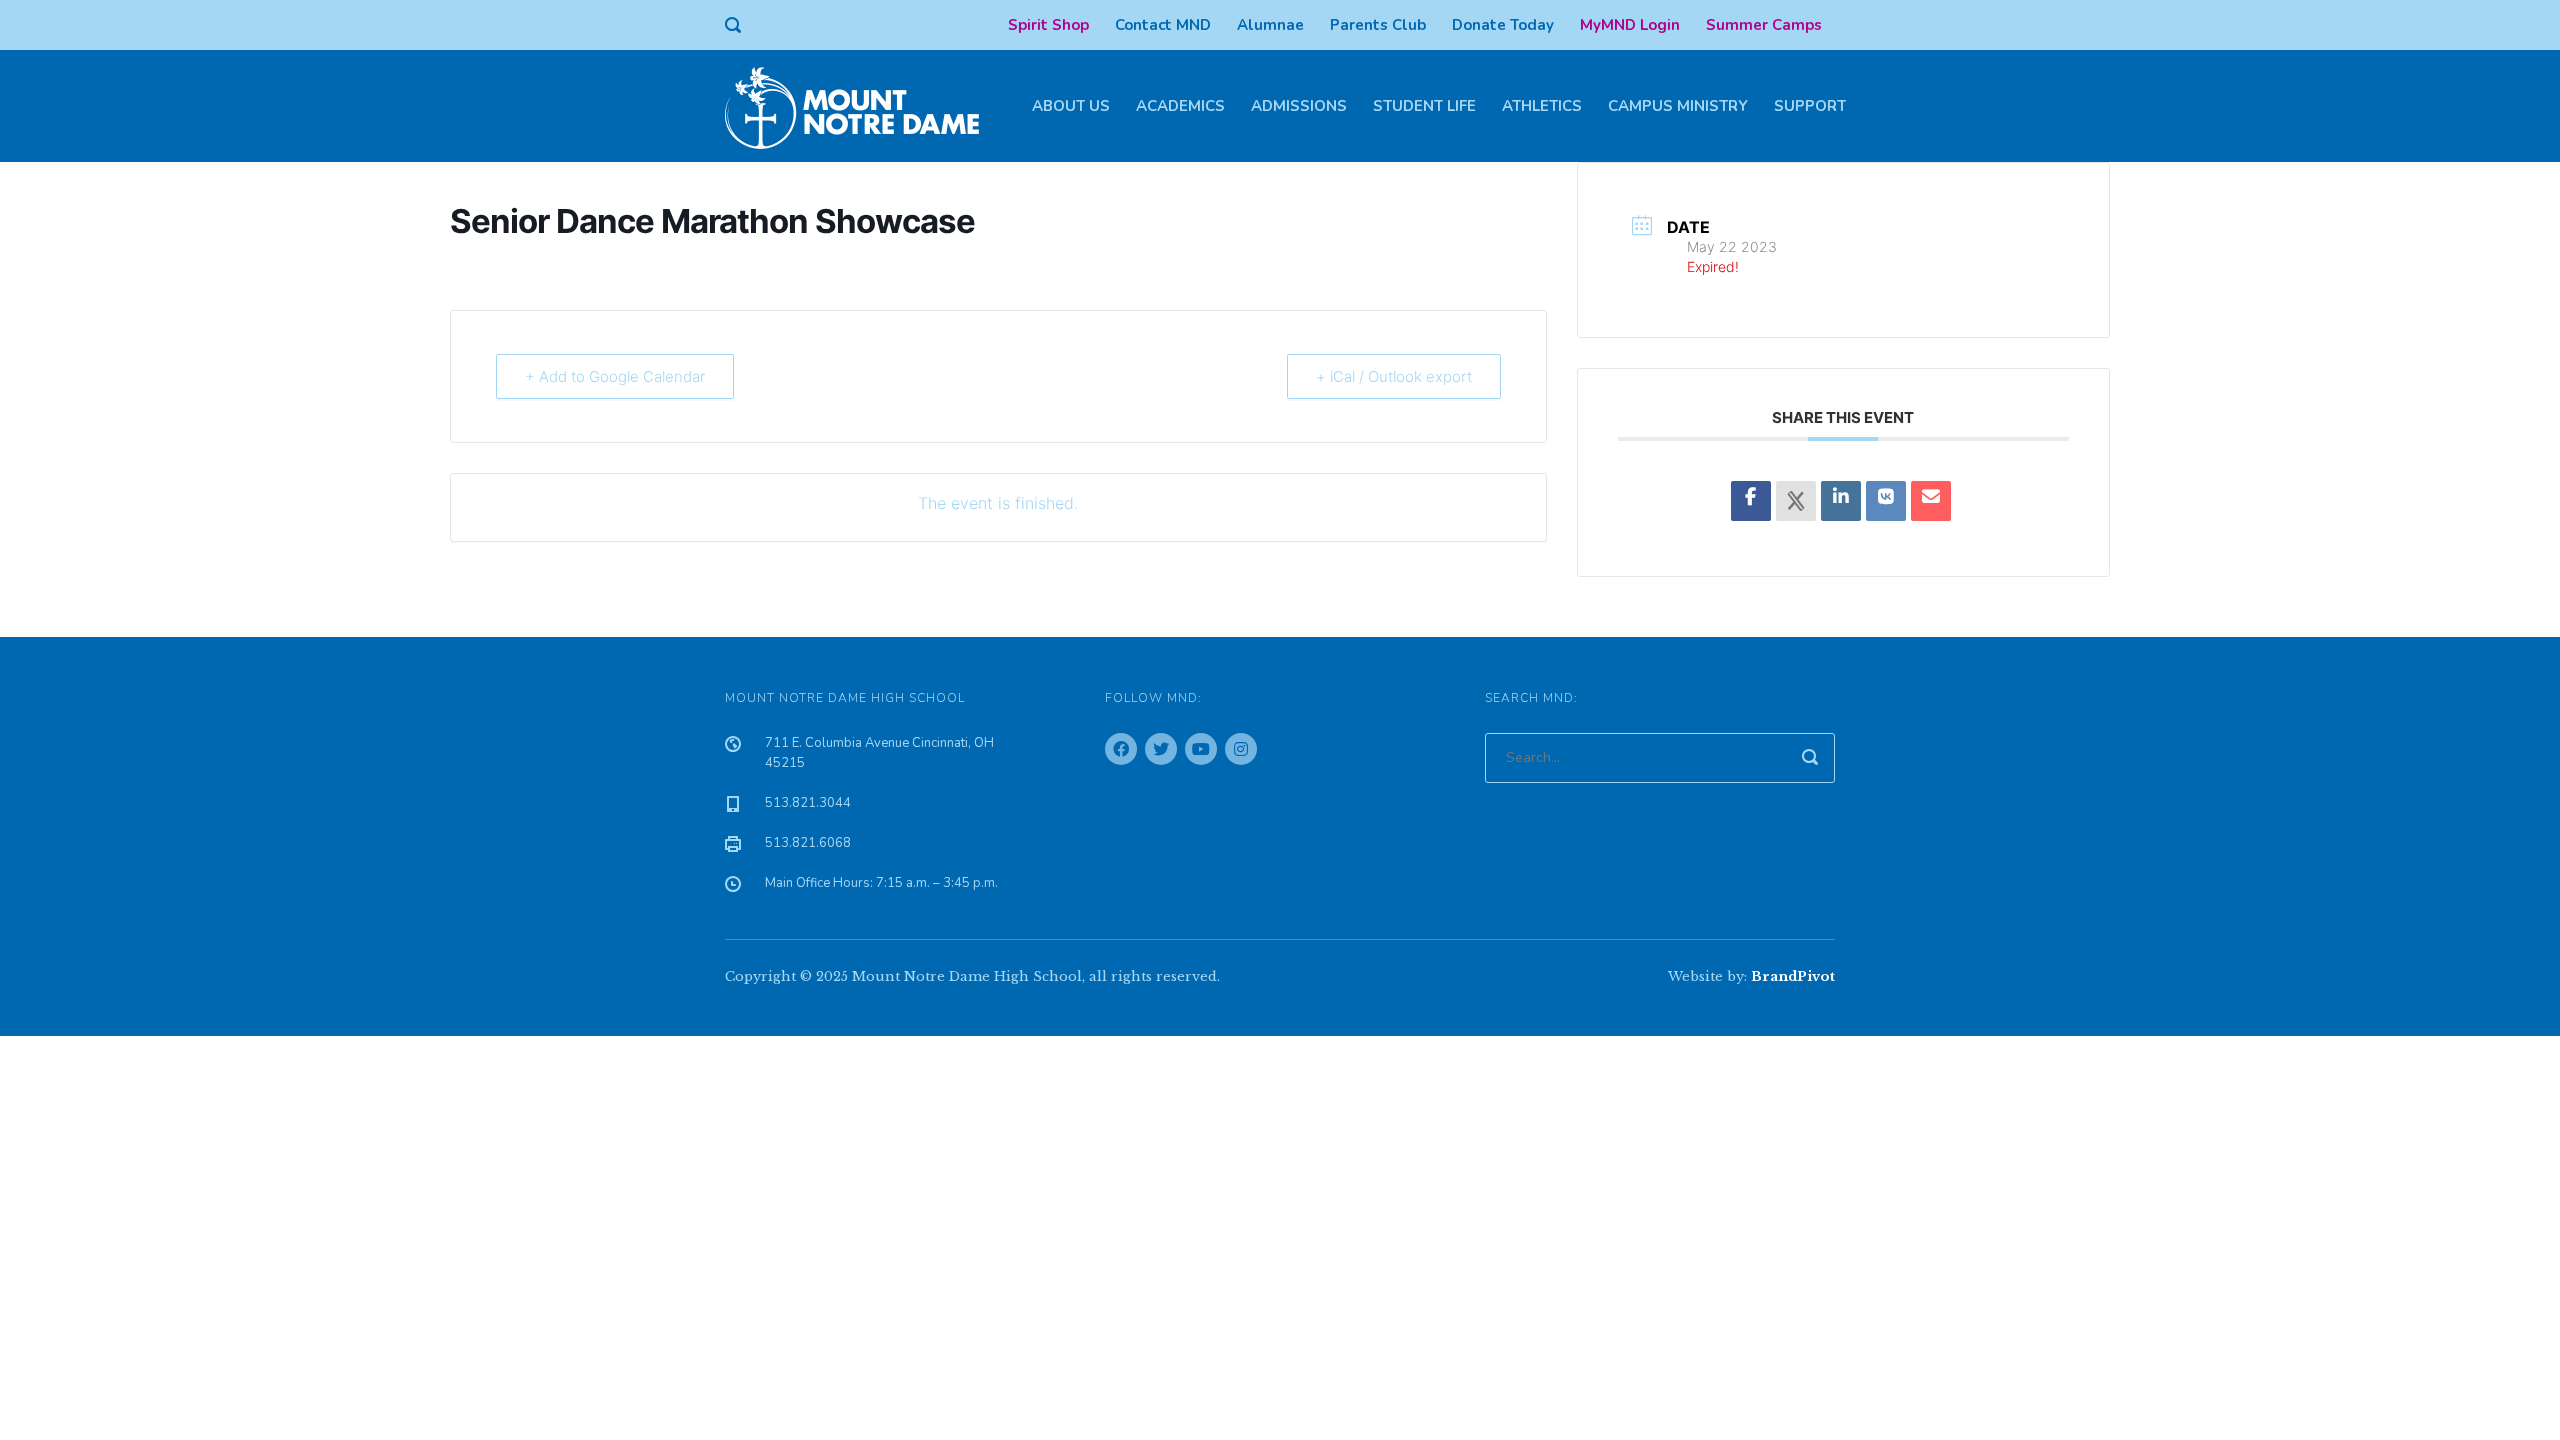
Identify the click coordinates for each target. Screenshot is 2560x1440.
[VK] (1886, 501)
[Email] (1931, 501)
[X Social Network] (1796, 501)
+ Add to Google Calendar (615, 376)
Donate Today (1503, 25)
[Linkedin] (1841, 501)
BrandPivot (1793, 976)
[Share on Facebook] (1751, 501)
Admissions (1299, 106)
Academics (1180, 106)
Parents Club (1378, 25)
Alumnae (1270, 25)
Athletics (1542, 106)
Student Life (1424, 106)
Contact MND (1163, 25)
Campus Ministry (1678, 106)
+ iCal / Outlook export (1394, 376)
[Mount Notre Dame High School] (862, 106)
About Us (1071, 106)
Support (1810, 106)
